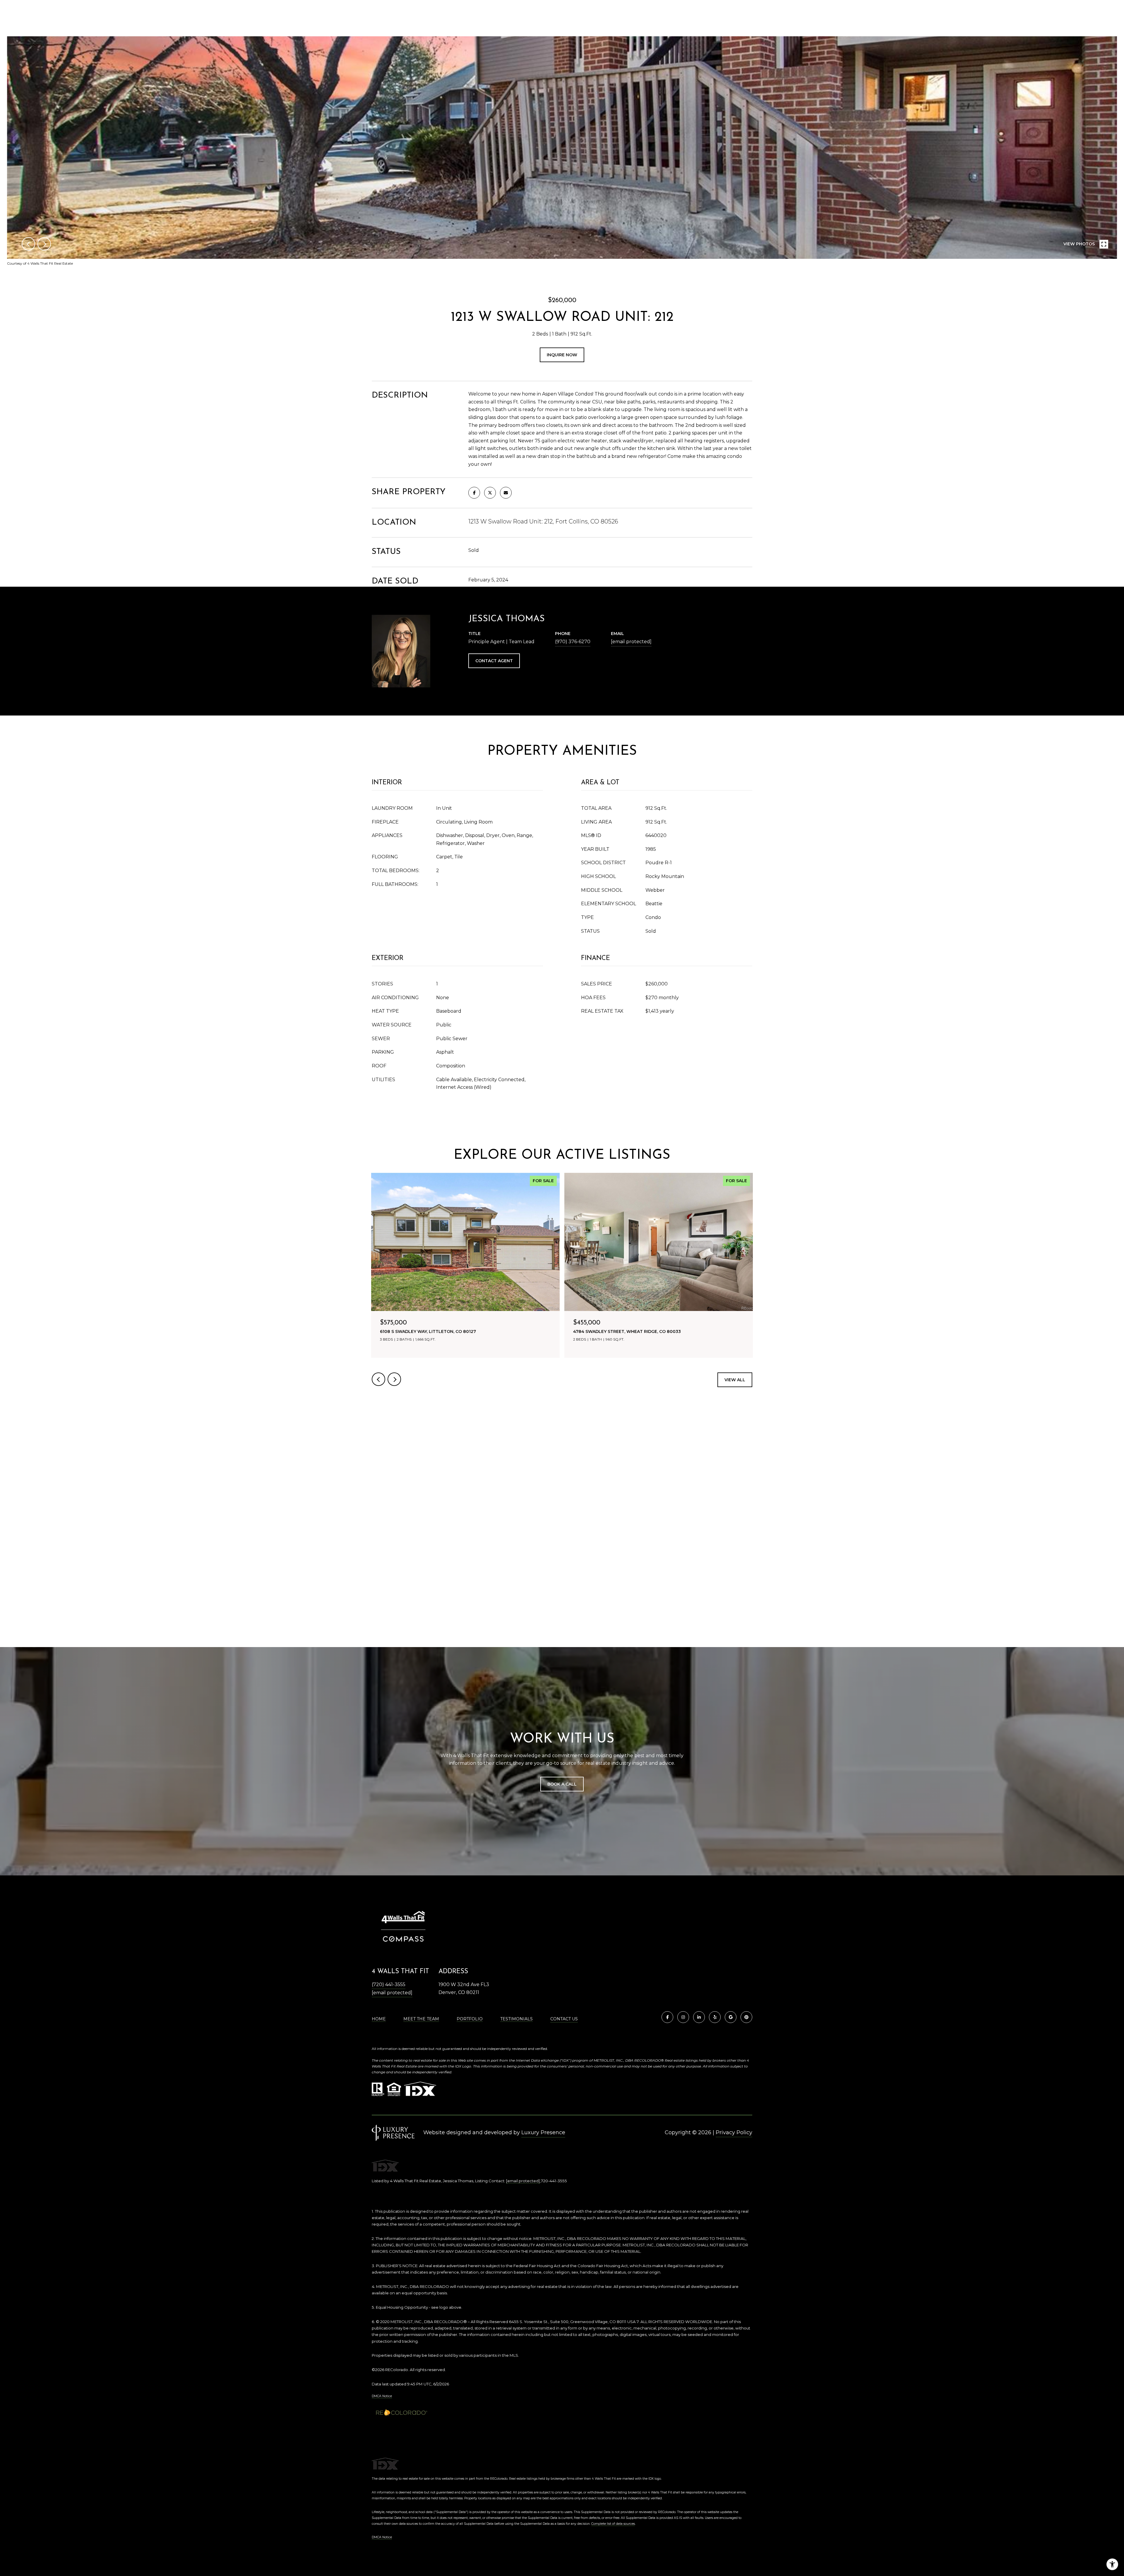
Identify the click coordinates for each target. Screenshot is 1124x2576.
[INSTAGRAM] (683, 2017)
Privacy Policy (734, 2132)
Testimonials (516, 2019)
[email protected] (523, 2181)
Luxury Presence (543, 2132)
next (44, 244)
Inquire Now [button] (562, 355)
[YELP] (715, 2017)
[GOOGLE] (731, 2017)
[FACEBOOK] (667, 2017)
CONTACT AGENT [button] (494, 661)
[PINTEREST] (746, 2017)
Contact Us (564, 2019)
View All (735, 1380)
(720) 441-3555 (389, 1984)
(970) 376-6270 (573, 642)
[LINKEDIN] (699, 2017)
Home (379, 2019)
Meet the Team (421, 2019)
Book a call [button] (562, 1784)
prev (28, 244)
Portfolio (470, 2019)
